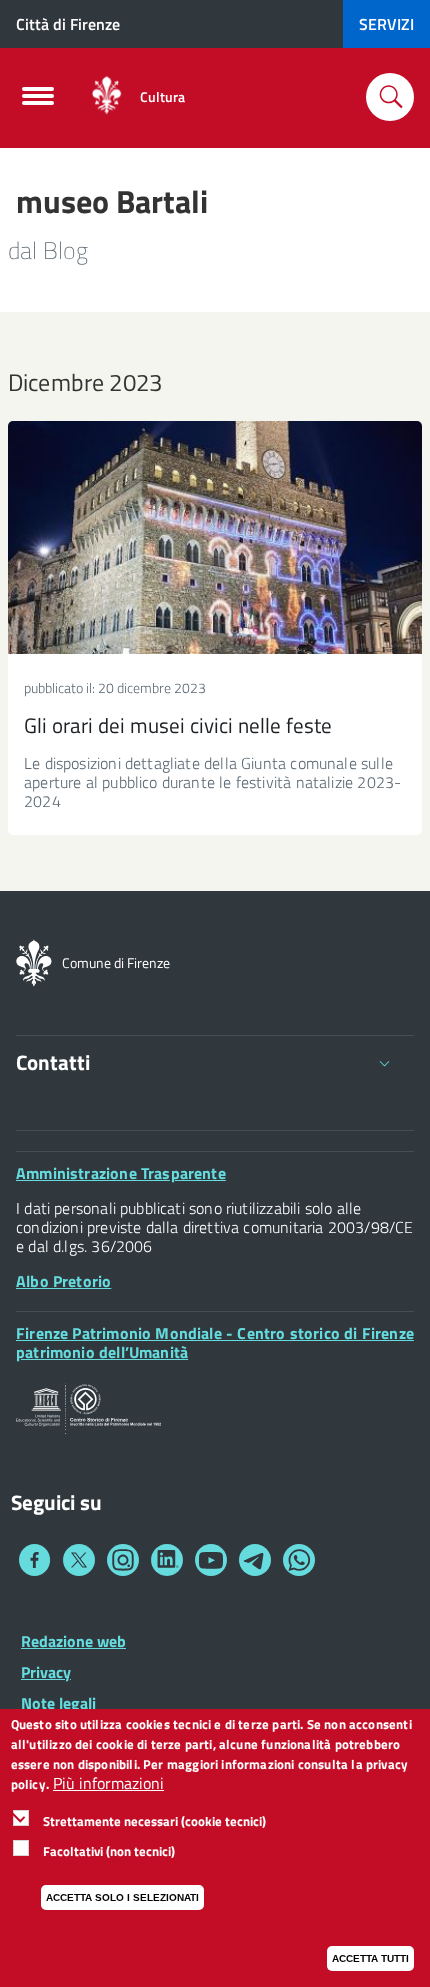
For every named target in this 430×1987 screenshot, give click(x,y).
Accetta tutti (370, 1958)
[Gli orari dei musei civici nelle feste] (215, 537)
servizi (386, 24)
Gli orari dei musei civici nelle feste (178, 725)
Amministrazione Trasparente (121, 1173)
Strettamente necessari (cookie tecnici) (154, 1821)
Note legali (58, 1703)
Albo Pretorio (63, 1281)
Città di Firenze (68, 24)
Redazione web (73, 1641)
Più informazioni (108, 1783)
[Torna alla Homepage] (34, 961)
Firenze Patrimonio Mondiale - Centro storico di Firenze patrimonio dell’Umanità (215, 1342)
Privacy (46, 1672)
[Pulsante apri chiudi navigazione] (38, 102)
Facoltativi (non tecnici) (109, 1851)
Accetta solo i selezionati (122, 1897)
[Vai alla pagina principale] (106, 96)
